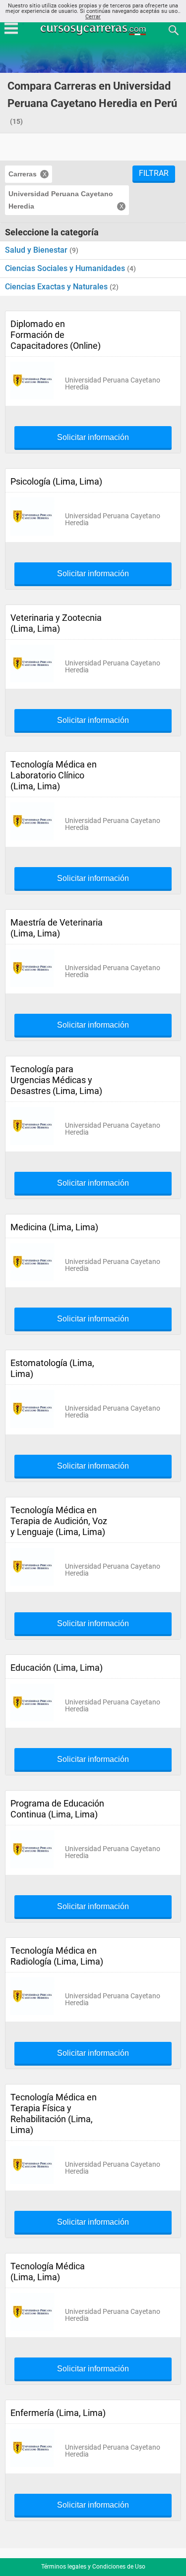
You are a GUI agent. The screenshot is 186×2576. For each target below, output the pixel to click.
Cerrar (93, 17)
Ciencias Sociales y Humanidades (66, 268)
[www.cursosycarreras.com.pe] (94, 29)
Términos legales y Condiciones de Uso (93, 2567)
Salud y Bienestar (37, 250)
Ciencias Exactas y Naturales (57, 287)
